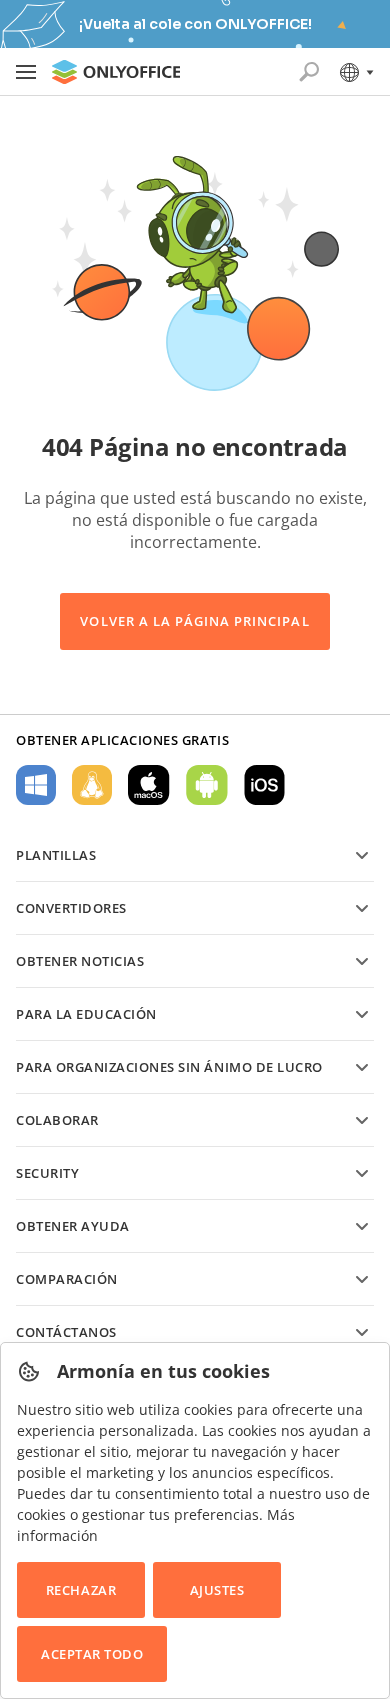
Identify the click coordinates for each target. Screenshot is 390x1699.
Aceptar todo (92, 1654)
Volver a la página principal (194, 621)
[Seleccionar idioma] (355, 72)
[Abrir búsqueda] (309, 72)
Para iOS (264, 785)
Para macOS (149, 785)
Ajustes (217, 1590)
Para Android (207, 785)
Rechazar (81, 1590)
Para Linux (92, 785)
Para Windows (36, 785)
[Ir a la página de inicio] (116, 72)
